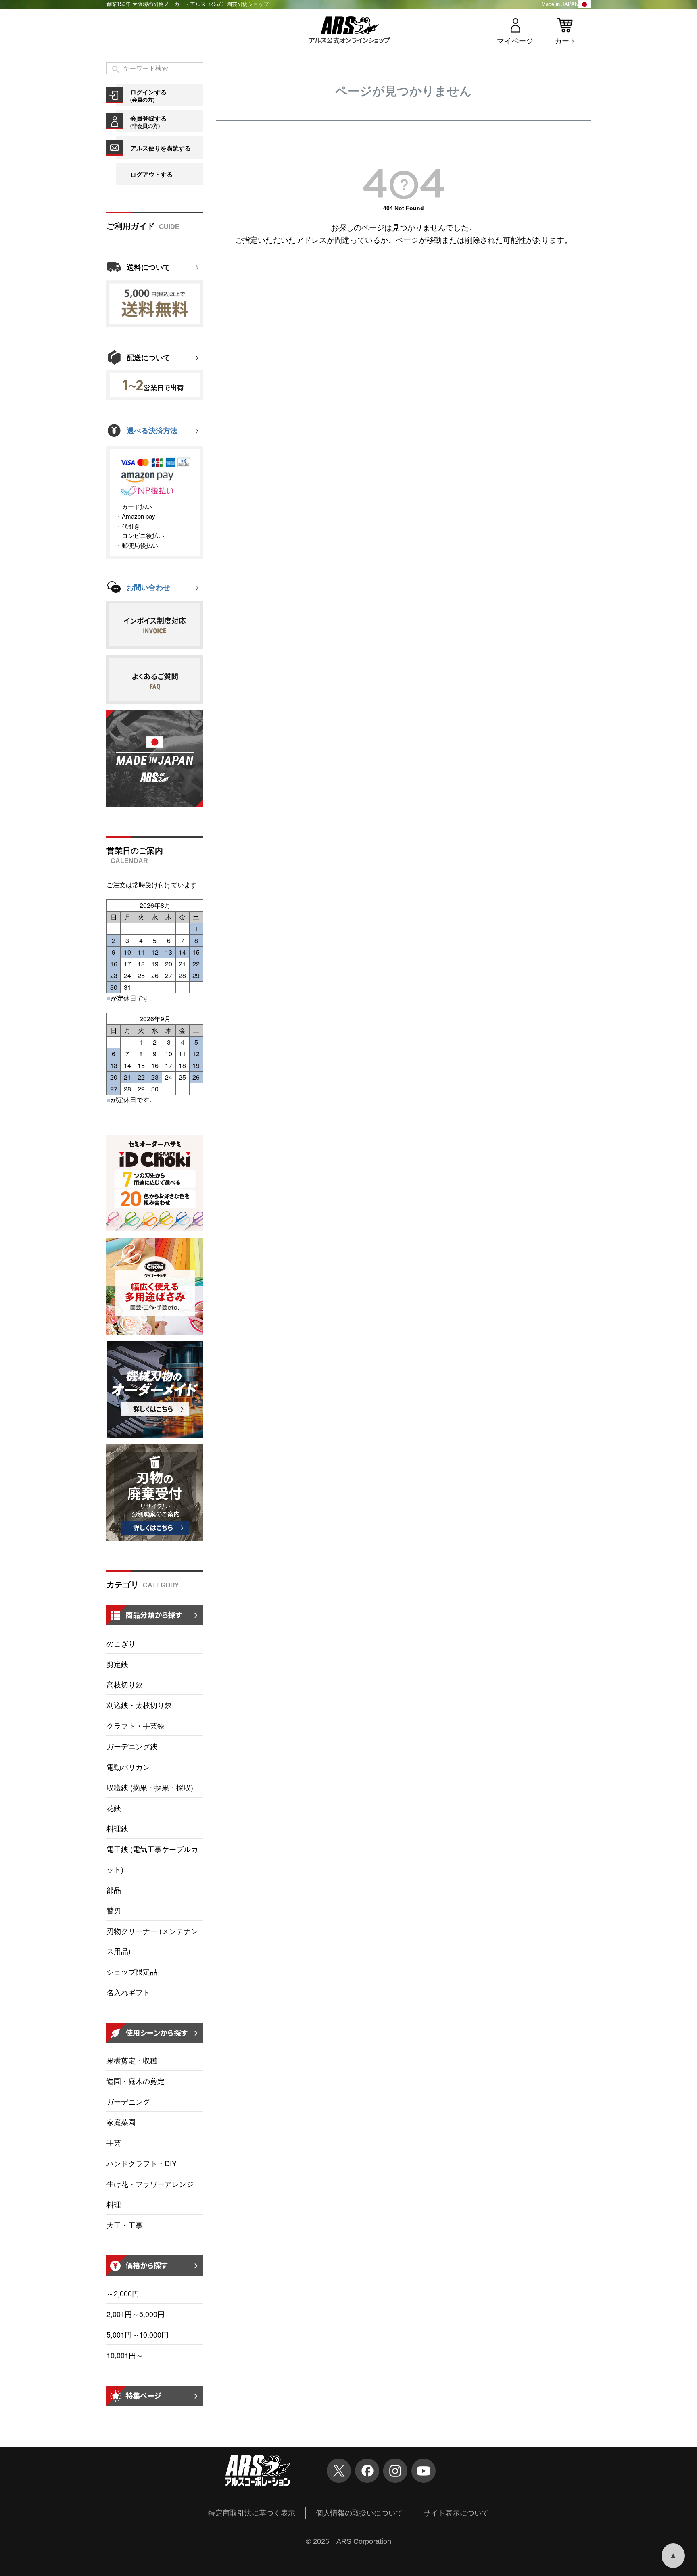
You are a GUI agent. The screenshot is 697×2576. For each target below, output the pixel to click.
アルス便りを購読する (161, 148)
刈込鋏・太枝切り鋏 (139, 1705)
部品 (114, 1890)
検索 (116, 70)
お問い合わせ (148, 588)
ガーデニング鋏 (132, 1746)
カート (566, 41)
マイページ (515, 41)
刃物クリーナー (152, 1941)
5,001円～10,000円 (138, 2334)
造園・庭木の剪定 (136, 2081)
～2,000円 (123, 2293)
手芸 (114, 2142)
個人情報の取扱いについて (359, 2513)
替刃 (114, 1910)
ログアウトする (151, 174)
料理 (114, 2204)
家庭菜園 (121, 2122)
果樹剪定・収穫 (132, 2060)
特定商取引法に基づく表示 (252, 2513)
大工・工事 (125, 2225)
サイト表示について (456, 2513)
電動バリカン (128, 1767)
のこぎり (121, 1643)
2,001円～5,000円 (136, 2314)
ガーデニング (128, 2101)
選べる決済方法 (152, 431)
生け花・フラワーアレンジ (150, 2184)
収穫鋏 (150, 1787)
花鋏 (114, 1808)
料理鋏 (117, 1828)
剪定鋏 (117, 1664)
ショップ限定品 (132, 1971)
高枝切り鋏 (125, 1684)
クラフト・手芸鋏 (136, 1725)
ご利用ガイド (131, 226)
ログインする (148, 95)
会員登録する (148, 122)
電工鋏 (152, 1859)
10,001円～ (125, 2355)
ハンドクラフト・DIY (142, 2163)
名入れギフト (128, 1992)
